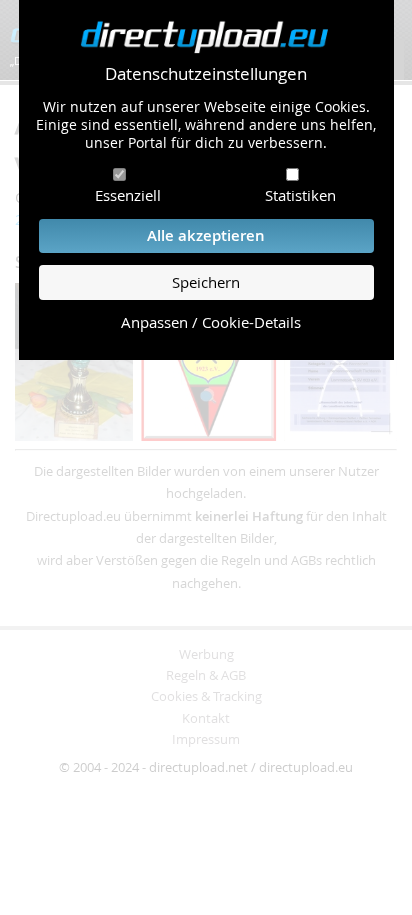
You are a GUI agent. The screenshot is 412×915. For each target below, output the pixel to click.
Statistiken (300, 195)
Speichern (206, 282)
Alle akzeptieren (206, 235)
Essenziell (128, 195)
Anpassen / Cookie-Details (211, 322)
